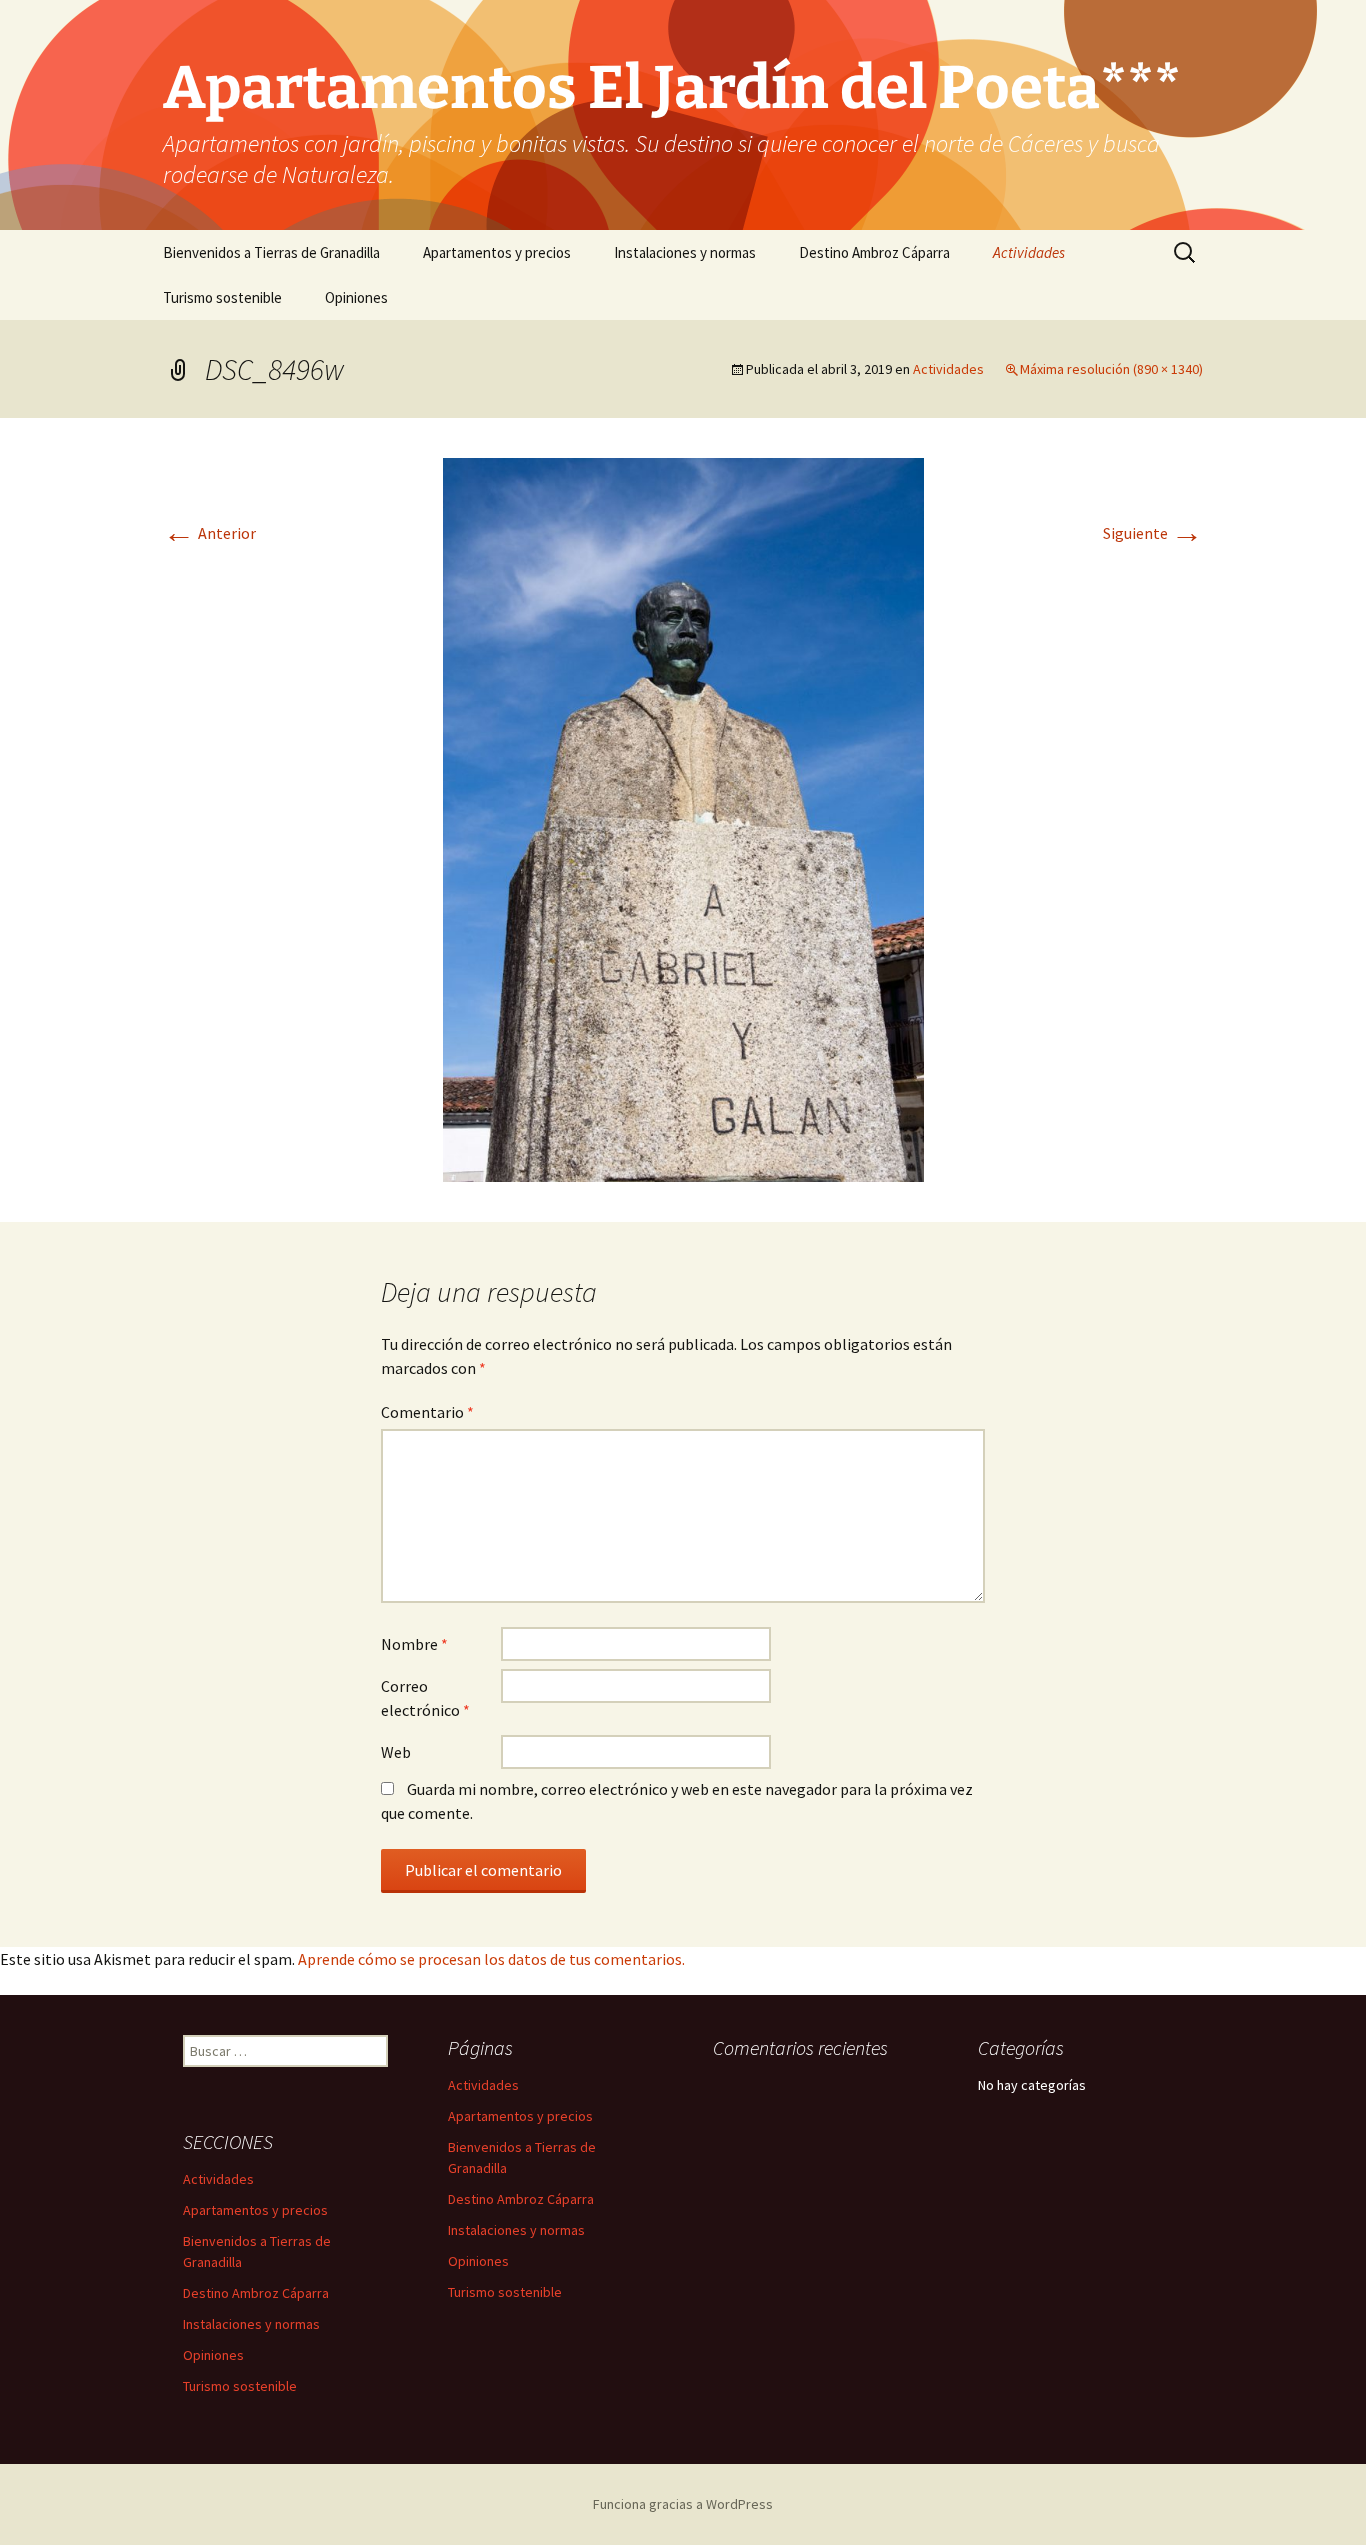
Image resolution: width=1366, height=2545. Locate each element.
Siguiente (1153, 533)
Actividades (1029, 252)
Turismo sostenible (222, 297)
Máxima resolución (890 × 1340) (1111, 369)
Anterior (209, 533)
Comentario (427, 1412)
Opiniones (356, 297)
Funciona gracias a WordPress (683, 2504)
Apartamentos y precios (497, 252)
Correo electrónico (425, 1698)
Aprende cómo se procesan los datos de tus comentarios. (491, 1959)
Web (396, 1752)
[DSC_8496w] (683, 818)
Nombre (414, 1644)
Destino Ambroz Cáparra (874, 252)
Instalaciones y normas (685, 252)
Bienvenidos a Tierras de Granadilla (271, 252)
